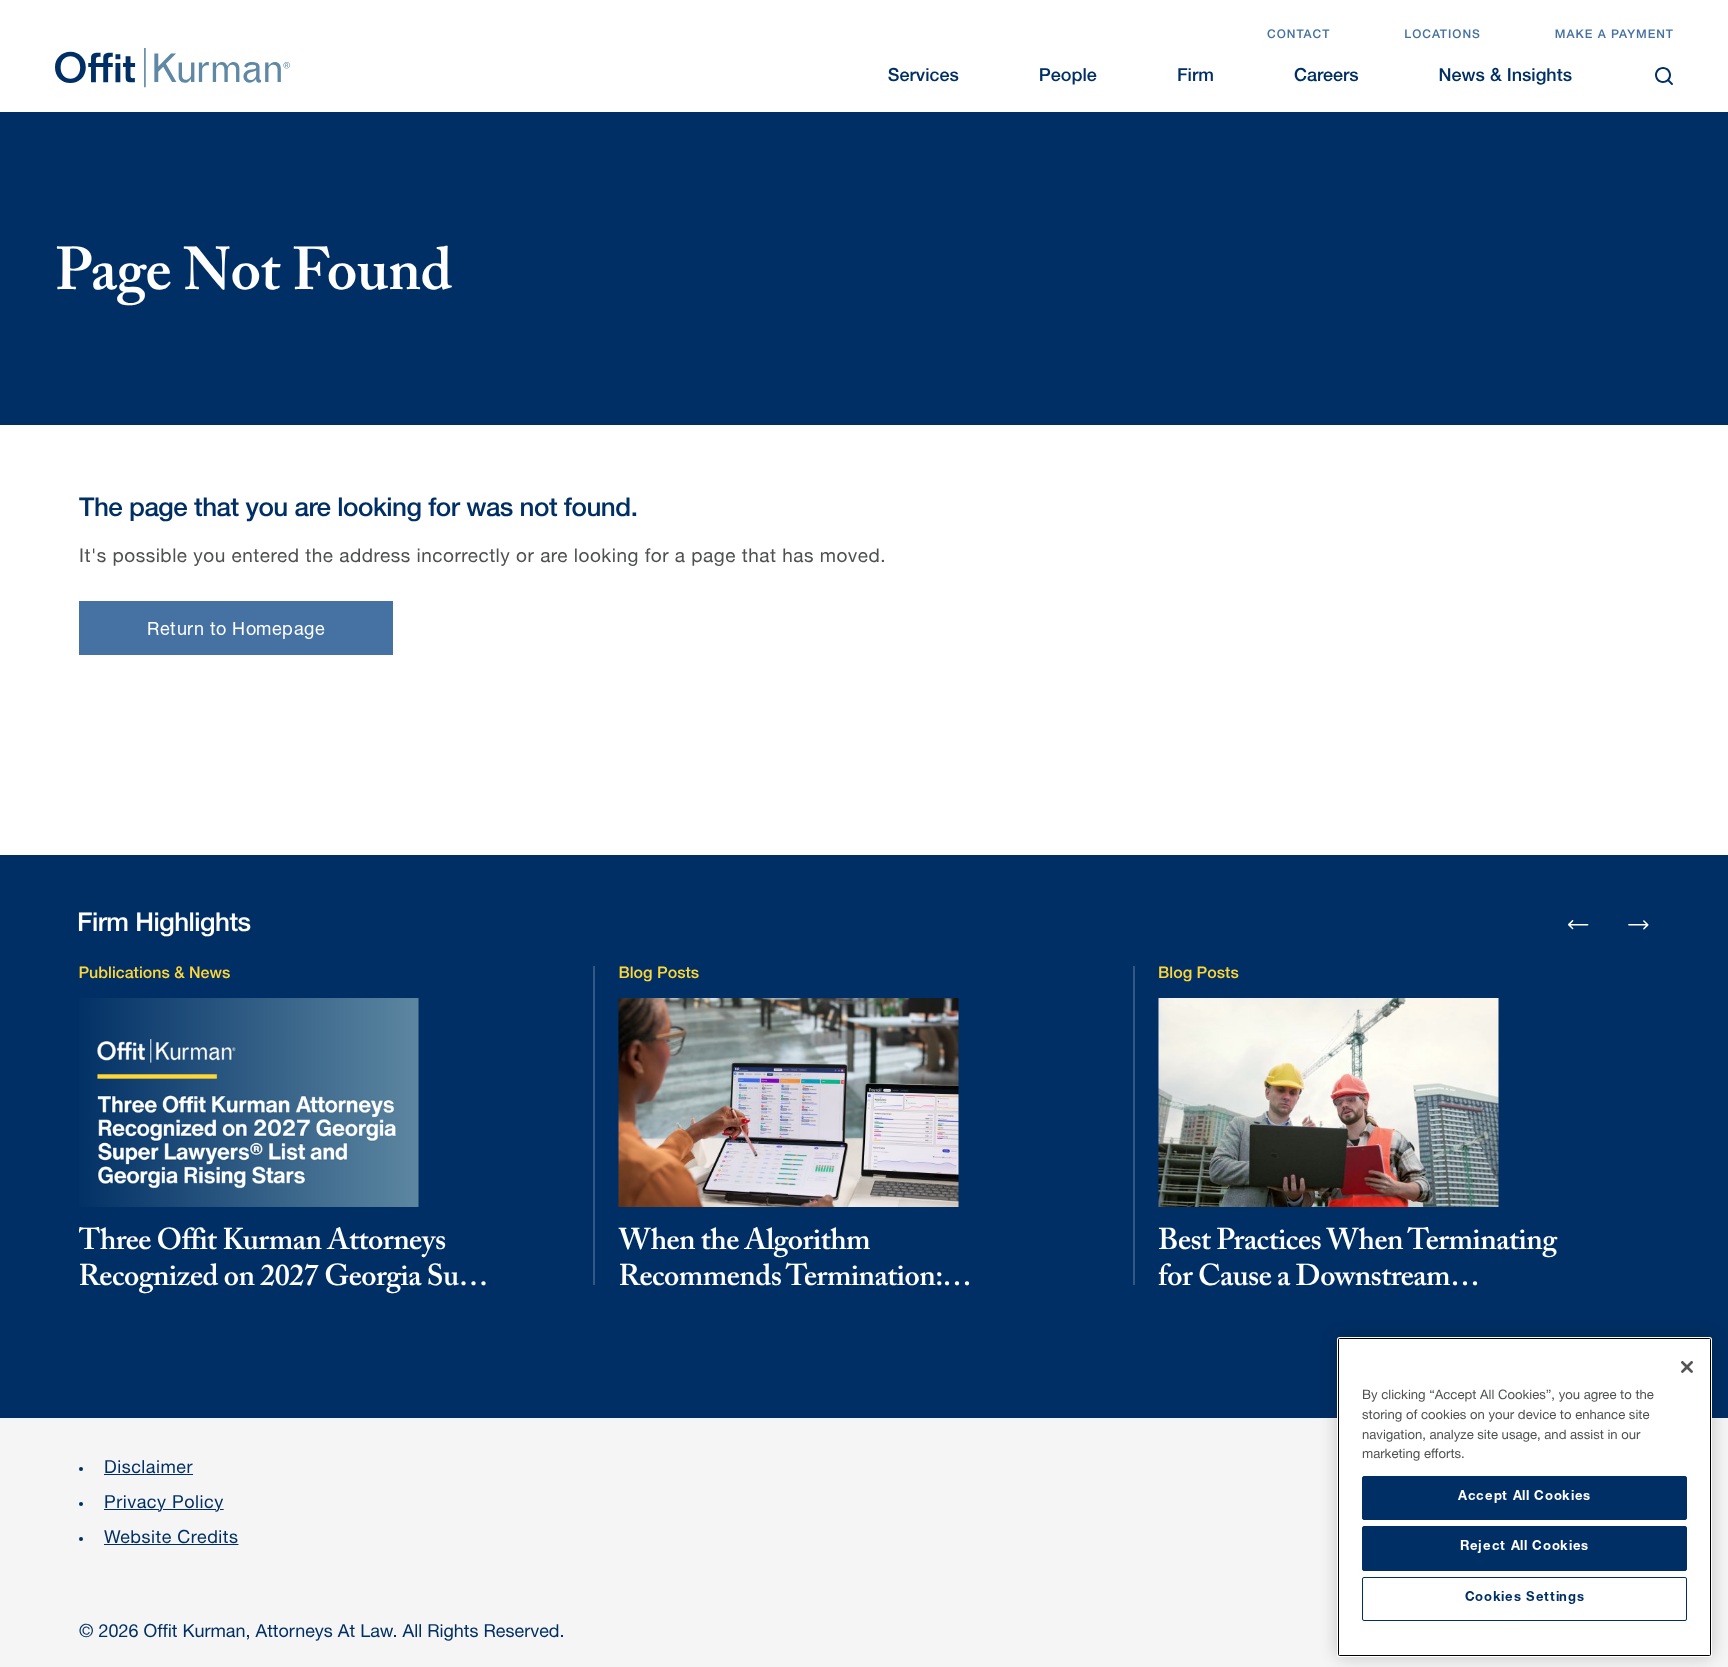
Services (923, 78)
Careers (1326, 78)
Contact (1298, 36)
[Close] (1687, 1367)
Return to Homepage (236, 631)
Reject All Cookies (1524, 1547)
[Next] (1639, 924)
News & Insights (1505, 78)
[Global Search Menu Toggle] (1664, 76)
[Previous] (1578, 926)
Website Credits (171, 1540)
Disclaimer (148, 1470)
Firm (1195, 78)
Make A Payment (1614, 36)
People (1068, 78)
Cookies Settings (1525, 1598)
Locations (1442, 36)
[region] (1524, 1497)
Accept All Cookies (1524, 1497)
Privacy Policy (164, 1505)
